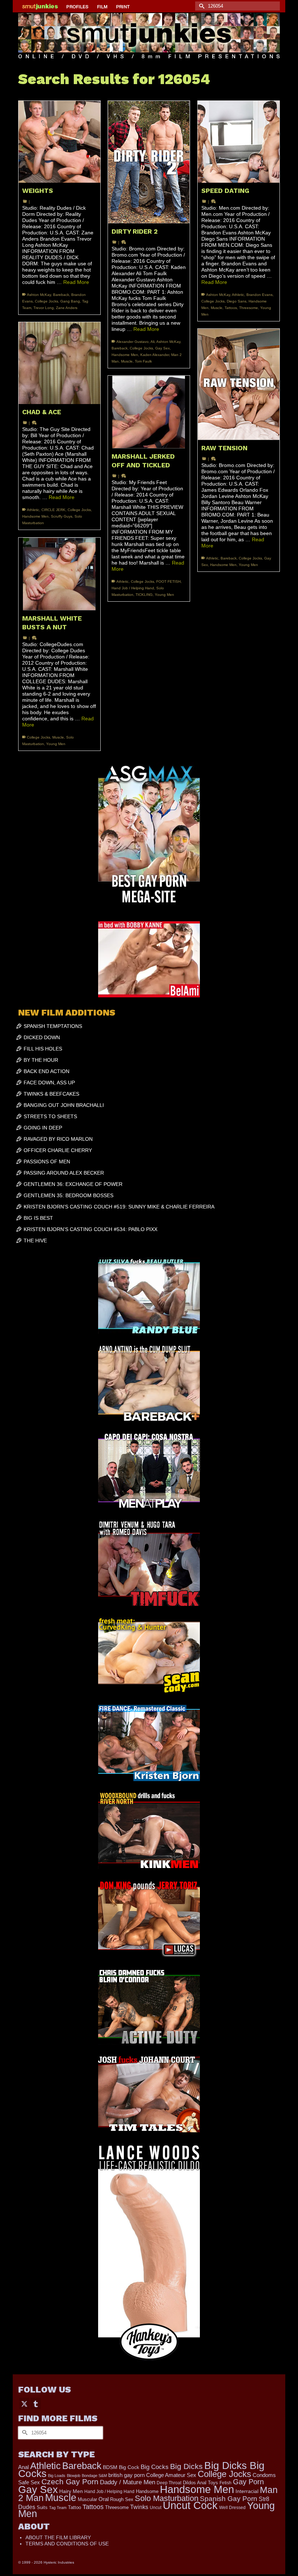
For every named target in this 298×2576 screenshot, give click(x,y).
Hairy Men (71, 2491)
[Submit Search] (201, 6)
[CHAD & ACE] (59, 363)
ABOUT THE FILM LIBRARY (58, 2537)
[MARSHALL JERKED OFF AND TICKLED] (149, 412)
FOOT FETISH (168, 581)
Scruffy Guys (62, 516)
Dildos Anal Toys (200, 2483)
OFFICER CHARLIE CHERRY (58, 1150)
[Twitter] (24, 2403)
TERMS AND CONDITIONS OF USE (67, 2544)
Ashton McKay (39, 295)
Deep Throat (169, 2483)
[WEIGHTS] (59, 142)
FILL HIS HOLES (43, 1049)
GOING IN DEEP (43, 1128)
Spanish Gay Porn (229, 2499)
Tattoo (74, 2507)
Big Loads (57, 2476)
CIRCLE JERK (53, 510)
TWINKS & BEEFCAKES (51, 1094)
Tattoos (231, 308)
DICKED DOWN (42, 1037)
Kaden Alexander (155, 355)
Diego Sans (237, 301)
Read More (76, 282)
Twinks (139, 2507)
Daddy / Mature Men (128, 2482)
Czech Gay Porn (70, 2482)
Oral (104, 2499)
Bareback (61, 295)
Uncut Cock (190, 2505)
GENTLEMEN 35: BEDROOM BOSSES (69, 1195)
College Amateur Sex (171, 2475)
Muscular (87, 2499)
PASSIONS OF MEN (47, 1162)
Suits (42, 2507)
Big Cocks (155, 2467)
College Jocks (47, 301)
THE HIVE (35, 1240)
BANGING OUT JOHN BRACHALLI (64, 1105)
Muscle (127, 361)
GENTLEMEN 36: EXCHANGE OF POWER (73, 1184)
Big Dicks (186, 2466)
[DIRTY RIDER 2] (149, 162)
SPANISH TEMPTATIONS (53, 1026)
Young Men (248, 565)
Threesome (249, 308)
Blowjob (74, 2476)
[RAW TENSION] (239, 384)
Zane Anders (67, 308)
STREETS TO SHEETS (50, 1116)
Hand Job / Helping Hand (133, 588)
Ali (152, 342)
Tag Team (58, 2508)
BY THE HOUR (41, 1060)
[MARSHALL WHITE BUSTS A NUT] (59, 574)
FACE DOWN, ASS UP (49, 1083)
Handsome (147, 2491)
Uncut (156, 2507)
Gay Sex (162, 348)
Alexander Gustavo (132, 342)
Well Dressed (232, 2507)
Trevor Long (44, 308)
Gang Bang (70, 301)
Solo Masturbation (167, 2498)
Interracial (247, 2491)
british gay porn (126, 2475)
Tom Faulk (143, 361)
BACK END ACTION (47, 1071)
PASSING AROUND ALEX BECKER (64, 1173)
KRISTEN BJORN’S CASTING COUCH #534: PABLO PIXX (90, 1229)
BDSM (110, 2467)
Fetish (225, 2483)
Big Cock (129, 2467)
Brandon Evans (259, 295)
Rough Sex (122, 2499)
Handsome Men (125, 355)
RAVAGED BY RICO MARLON (58, 1139)
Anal (23, 2467)
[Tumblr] (36, 2403)
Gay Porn (248, 2482)
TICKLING (144, 595)
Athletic (238, 295)
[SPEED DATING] (239, 142)
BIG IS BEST (38, 1218)
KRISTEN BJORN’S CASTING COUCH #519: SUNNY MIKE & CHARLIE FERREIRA (119, 1207)
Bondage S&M (94, 2476)
